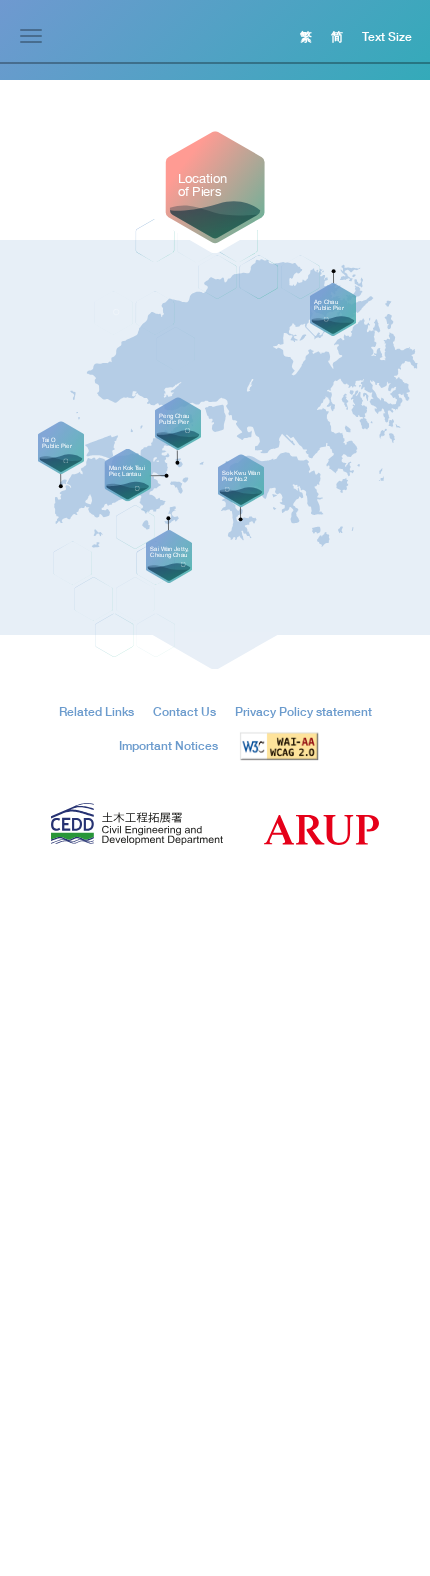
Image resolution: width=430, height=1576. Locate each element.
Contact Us (255, 1473)
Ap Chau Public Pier (66, 1310)
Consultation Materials (278, 1283)
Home (34, 1163)
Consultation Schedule (280, 1255)
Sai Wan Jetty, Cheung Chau (88, 1391)
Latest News (258, 1163)
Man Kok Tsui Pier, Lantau (80, 1337)
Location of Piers (58, 1283)
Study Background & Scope (87, 1255)
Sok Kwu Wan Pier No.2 (77, 1418)
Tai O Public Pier (57, 1445)
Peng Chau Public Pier (71, 1364)
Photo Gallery (257, 1394)
